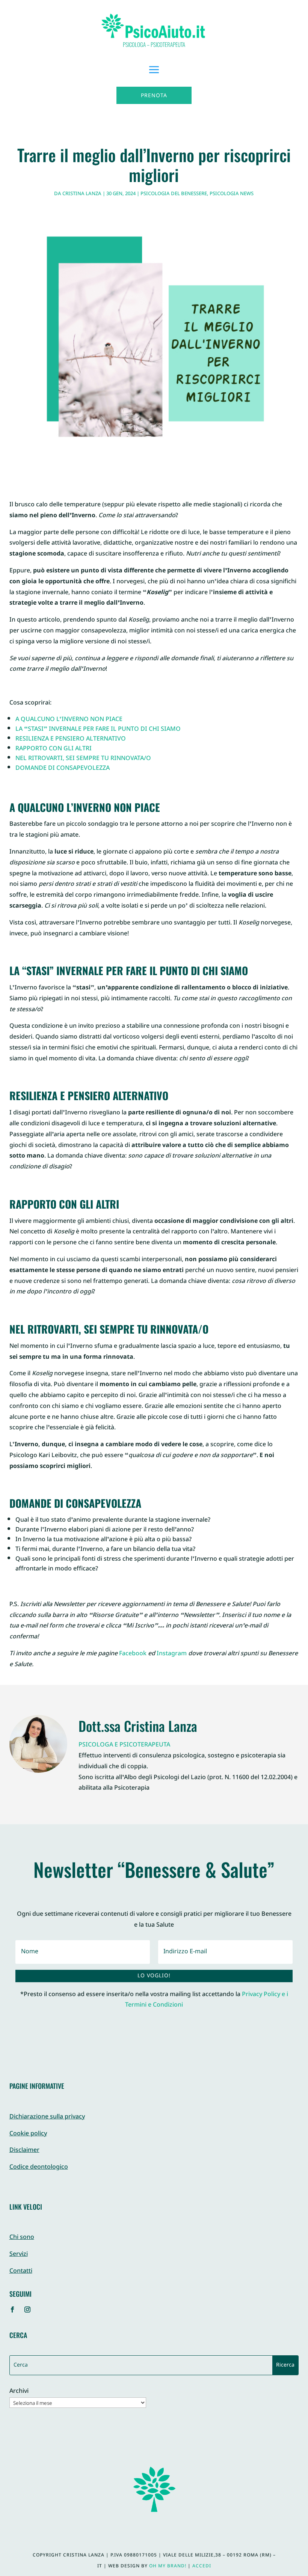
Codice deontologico (39, 2167)
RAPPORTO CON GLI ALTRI (54, 749)
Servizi (19, 2255)
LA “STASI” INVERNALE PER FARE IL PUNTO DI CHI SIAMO (98, 729)
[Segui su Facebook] (12, 2310)
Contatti (21, 2271)
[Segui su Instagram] (27, 2310)
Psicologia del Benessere (174, 194)
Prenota (154, 96)
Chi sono (22, 2238)
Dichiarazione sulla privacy (47, 2117)
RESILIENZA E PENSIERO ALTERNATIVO (71, 739)
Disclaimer (24, 2151)
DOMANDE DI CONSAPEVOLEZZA (63, 769)
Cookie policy (28, 2134)
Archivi (19, 2392)
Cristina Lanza (82, 194)
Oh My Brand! (168, 2566)
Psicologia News (232, 194)
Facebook (133, 1654)
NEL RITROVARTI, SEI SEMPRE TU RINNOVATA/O (83, 759)
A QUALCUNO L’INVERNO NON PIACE (69, 720)
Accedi (202, 2566)
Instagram (172, 1654)
